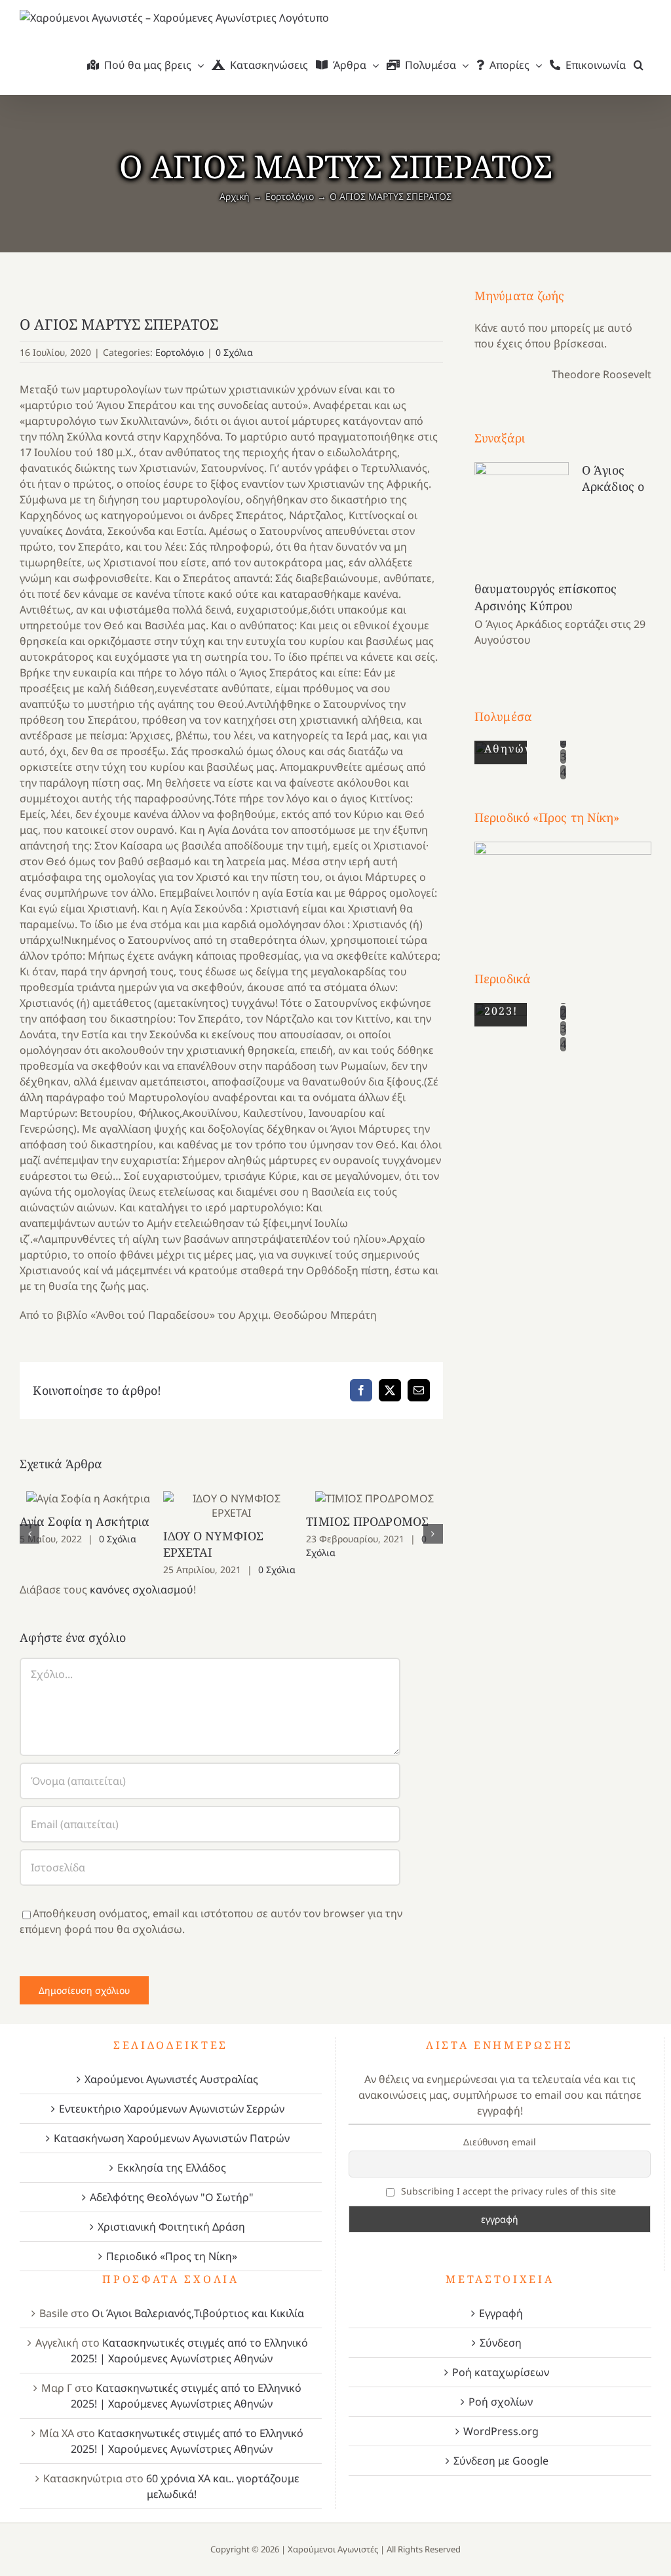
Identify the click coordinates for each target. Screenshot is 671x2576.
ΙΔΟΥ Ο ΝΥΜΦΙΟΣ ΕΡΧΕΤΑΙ (232, 1505)
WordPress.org (501, 2431)
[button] (639, 65)
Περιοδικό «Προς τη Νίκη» (172, 2256)
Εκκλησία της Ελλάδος (172, 2168)
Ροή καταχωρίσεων (501, 2372)
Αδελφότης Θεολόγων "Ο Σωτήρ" (172, 2197)
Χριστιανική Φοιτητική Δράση (171, 2227)
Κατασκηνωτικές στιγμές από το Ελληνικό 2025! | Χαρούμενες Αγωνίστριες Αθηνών (189, 2351)
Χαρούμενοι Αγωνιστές (333, 2549)
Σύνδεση (501, 2343)
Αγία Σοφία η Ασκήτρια (88, 1498)
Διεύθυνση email (500, 2142)
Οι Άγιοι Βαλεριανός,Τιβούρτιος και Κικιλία (198, 2313)
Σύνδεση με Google (501, 2461)
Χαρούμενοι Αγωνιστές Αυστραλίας (171, 2079)
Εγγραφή (501, 2313)
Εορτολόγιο (180, 352)
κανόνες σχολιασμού (142, 1590)
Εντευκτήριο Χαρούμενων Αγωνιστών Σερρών (172, 2109)
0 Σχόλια (234, 352)
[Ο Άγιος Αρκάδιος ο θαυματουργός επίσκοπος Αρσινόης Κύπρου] (522, 520)
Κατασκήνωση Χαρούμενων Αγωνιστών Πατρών (172, 2138)
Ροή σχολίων (501, 2402)
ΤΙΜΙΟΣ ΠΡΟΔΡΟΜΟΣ (374, 1498)
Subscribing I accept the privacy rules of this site (507, 2191)
